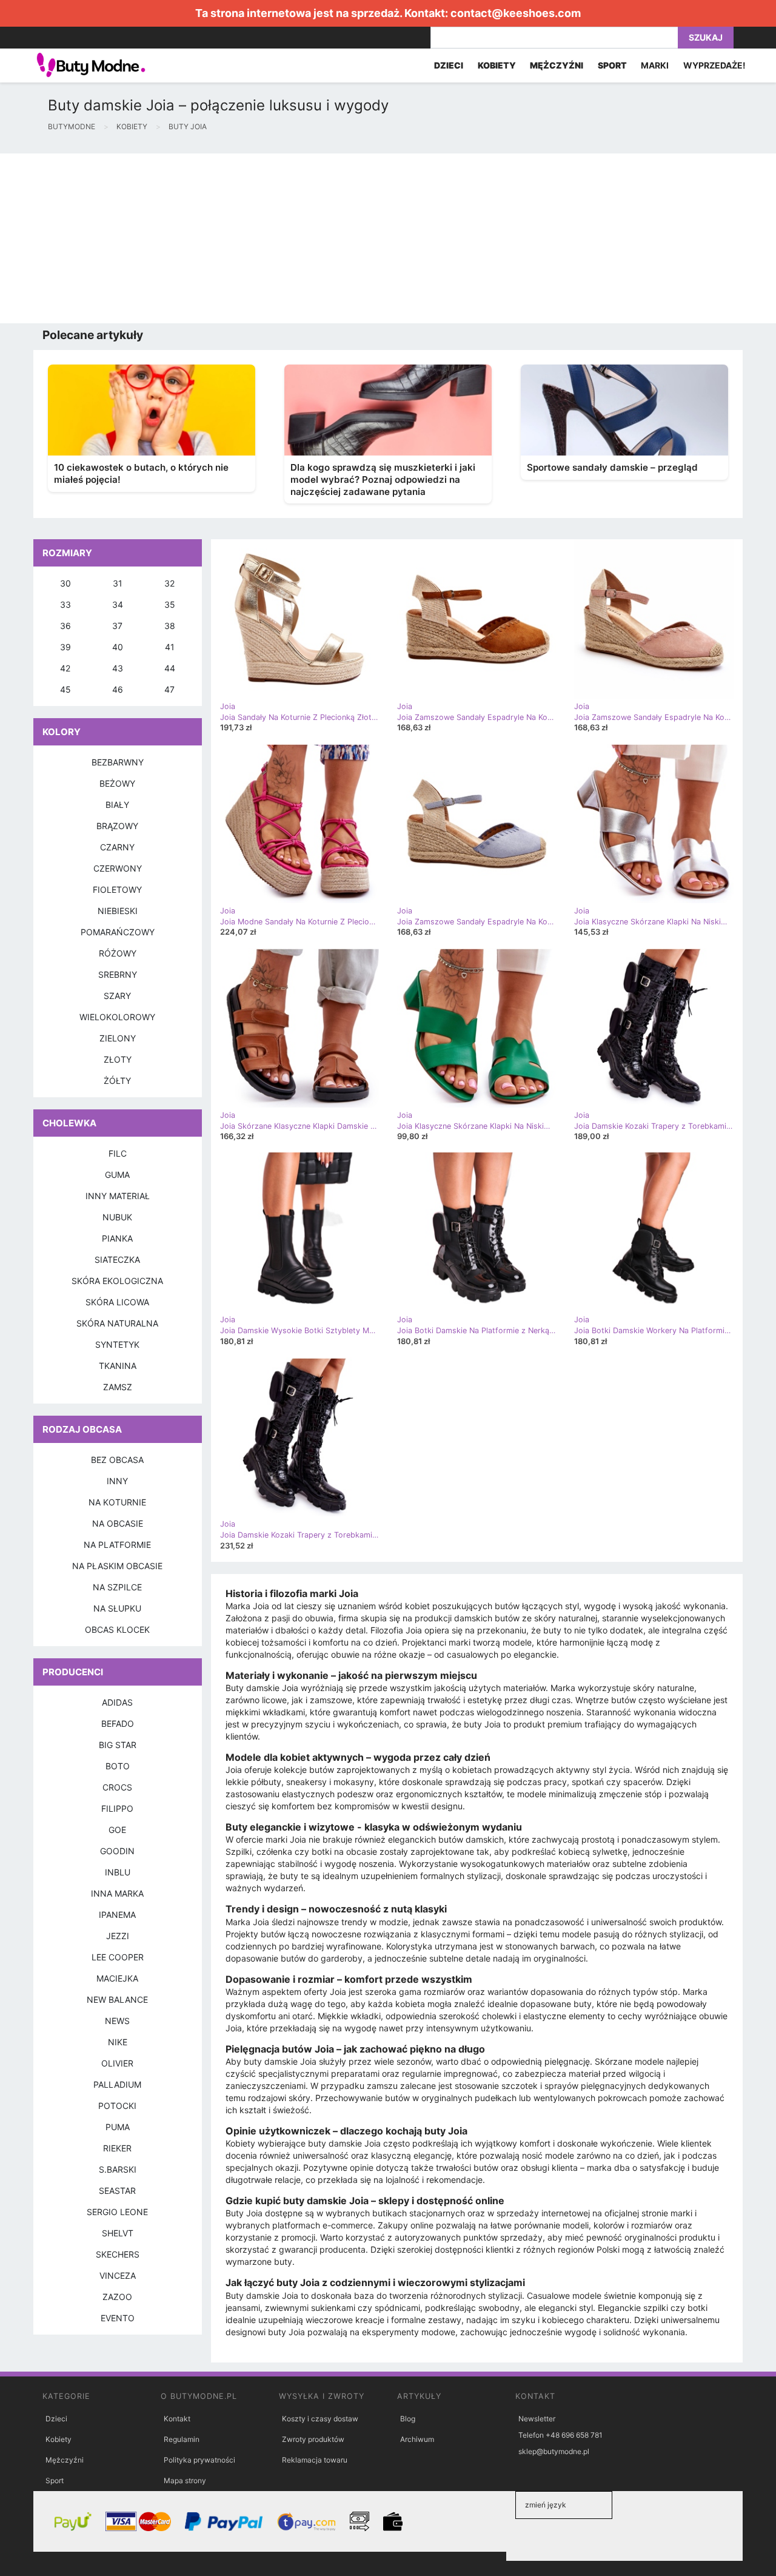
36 (65, 626)
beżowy (117, 783)
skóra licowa (117, 1302)
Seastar (117, 2191)
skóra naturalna (117, 1323)
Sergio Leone (117, 2212)
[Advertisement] (364, 238)
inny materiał (118, 1196)
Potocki (117, 2106)
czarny (117, 847)
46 (118, 689)
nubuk (117, 1217)
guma (117, 1175)
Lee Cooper (118, 1957)
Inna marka (117, 1893)
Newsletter (537, 2419)
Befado (118, 1723)
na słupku (117, 1608)
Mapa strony (185, 2480)
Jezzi (118, 1936)
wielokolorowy (117, 1017)
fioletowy (117, 889)
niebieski (118, 911)
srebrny (118, 974)
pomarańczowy (118, 932)
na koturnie (117, 1502)
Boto (118, 1766)
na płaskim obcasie (117, 1566)
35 (170, 604)
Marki (655, 65)
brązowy (117, 826)
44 (170, 668)
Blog (408, 2419)
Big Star (118, 1745)
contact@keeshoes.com (516, 13)
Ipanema (117, 1915)
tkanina (118, 1366)
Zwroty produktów (313, 2439)
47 (169, 689)
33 (65, 604)
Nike (118, 2042)
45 (65, 689)
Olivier (117, 2063)
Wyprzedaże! (714, 65)
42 (65, 668)
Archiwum (417, 2439)
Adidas (117, 1702)
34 (118, 604)
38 (170, 626)
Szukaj (706, 37)
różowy (118, 953)
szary (117, 996)
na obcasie (118, 1523)
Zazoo (117, 2297)
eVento (118, 2318)
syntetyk (117, 1344)
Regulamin (182, 2439)
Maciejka (117, 1978)
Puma (118, 2127)
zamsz (118, 1387)
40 (118, 647)
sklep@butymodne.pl (554, 2451)
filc (118, 1153)
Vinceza (118, 2275)
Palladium (117, 2084)
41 (170, 647)
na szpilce (117, 1587)
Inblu (118, 1872)
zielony (118, 1038)
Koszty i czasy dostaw (320, 2419)
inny (117, 1481)
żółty (117, 1081)
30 (65, 583)
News (117, 2021)
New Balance (117, 1999)
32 (169, 583)
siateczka (117, 1259)
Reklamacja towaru (315, 2460)
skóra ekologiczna (117, 1281)
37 (117, 626)
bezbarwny (118, 762)
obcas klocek (117, 1629)
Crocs (117, 1787)
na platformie (117, 1545)
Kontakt (177, 2419)
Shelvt (118, 2233)
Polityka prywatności (199, 2460)
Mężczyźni (65, 2460)
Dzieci (56, 2419)
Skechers (118, 2254)
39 (65, 647)
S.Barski (118, 2169)
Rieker (117, 2148)
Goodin (117, 1851)
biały (117, 805)
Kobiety (59, 2439)
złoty (118, 1059)
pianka (117, 1238)
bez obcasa (117, 1460)
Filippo (117, 1808)
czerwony (118, 868)
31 (118, 583)
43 (118, 668)
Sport (55, 2480)
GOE (117, 1830)
